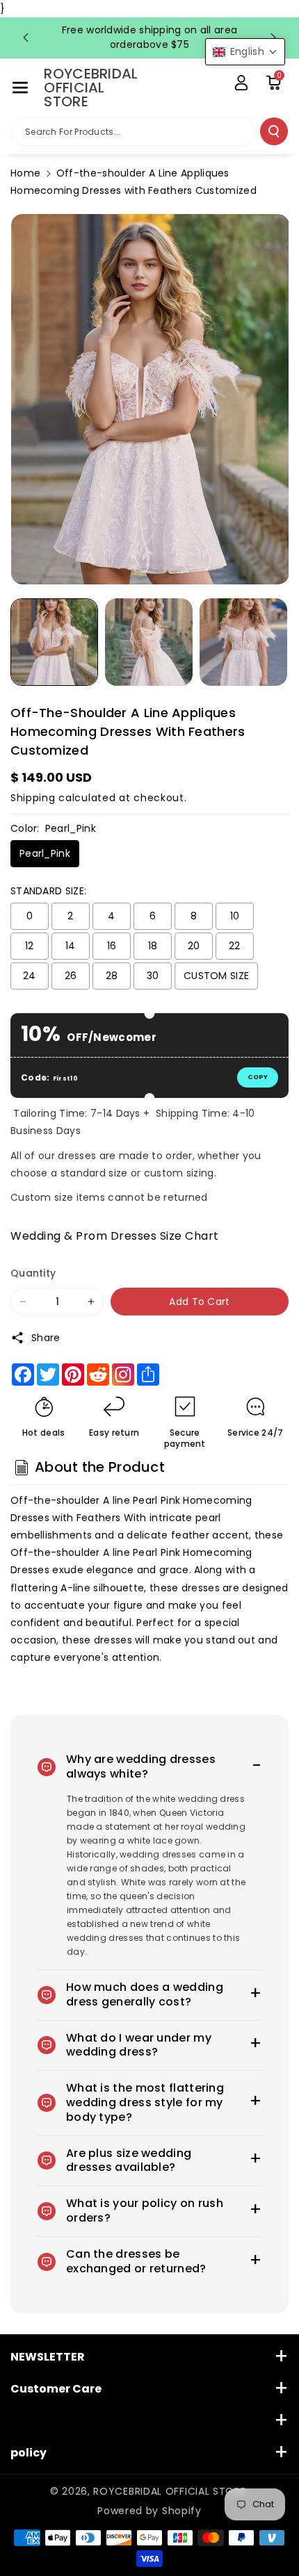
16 (112, 946)
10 (235, 916)
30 (153, 976)
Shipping (33, 798)
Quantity (33, 1273)
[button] (20, 88)
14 (71, 946)
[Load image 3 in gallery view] (243, 642)
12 (30, 946)
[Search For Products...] (274, 131)
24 (30, 976)
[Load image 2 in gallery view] (149, 642)
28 (112, 976)
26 (71, 976)
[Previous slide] (26, 38)
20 (194, 946)
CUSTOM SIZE (216, 976)
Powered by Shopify (149, 2511)
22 (235, 946)
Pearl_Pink (45, 853)
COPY (258, 1077)
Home (25, 173)
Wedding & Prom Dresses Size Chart (115, 1236)
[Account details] (241, 83)
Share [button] (46, 1338)
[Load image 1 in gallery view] (54, 642)
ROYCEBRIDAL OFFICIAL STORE (169, 2491)
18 (153, 946)
